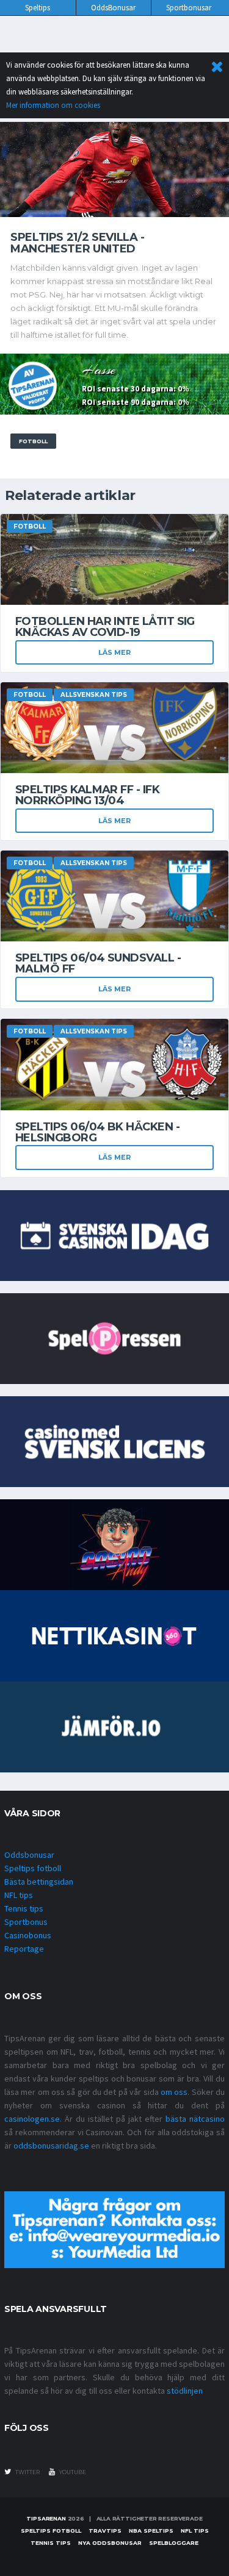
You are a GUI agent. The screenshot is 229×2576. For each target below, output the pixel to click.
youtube (72, 2472)
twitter (27, 2472)
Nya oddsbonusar (110, 2543)
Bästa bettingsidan (39, 1882)
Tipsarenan (46, 2518)
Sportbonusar (189, 8)
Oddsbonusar (29, 1855)
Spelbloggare (174, 2543)
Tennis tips (24, 1908)
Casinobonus (28, 1935)
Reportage (24, 1949)
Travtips (105, 2531)
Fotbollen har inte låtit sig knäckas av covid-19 (105, 627)
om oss (174, 2092)
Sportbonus (26, 1922)
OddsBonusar (113, 8)
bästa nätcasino (195, 2119)
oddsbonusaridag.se (51, 2146)
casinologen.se (32, 2119)
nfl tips (195, 2531)
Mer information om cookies (53, 105)
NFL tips (19, 1895)
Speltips (38, 8)
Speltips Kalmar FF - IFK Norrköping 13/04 (87, 795)
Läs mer (114, 652)
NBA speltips (151, 2531)
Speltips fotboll (33, 1868)
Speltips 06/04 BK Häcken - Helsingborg (97, 1132)
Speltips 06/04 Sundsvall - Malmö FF (98, 963)
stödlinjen (185, 2391)
